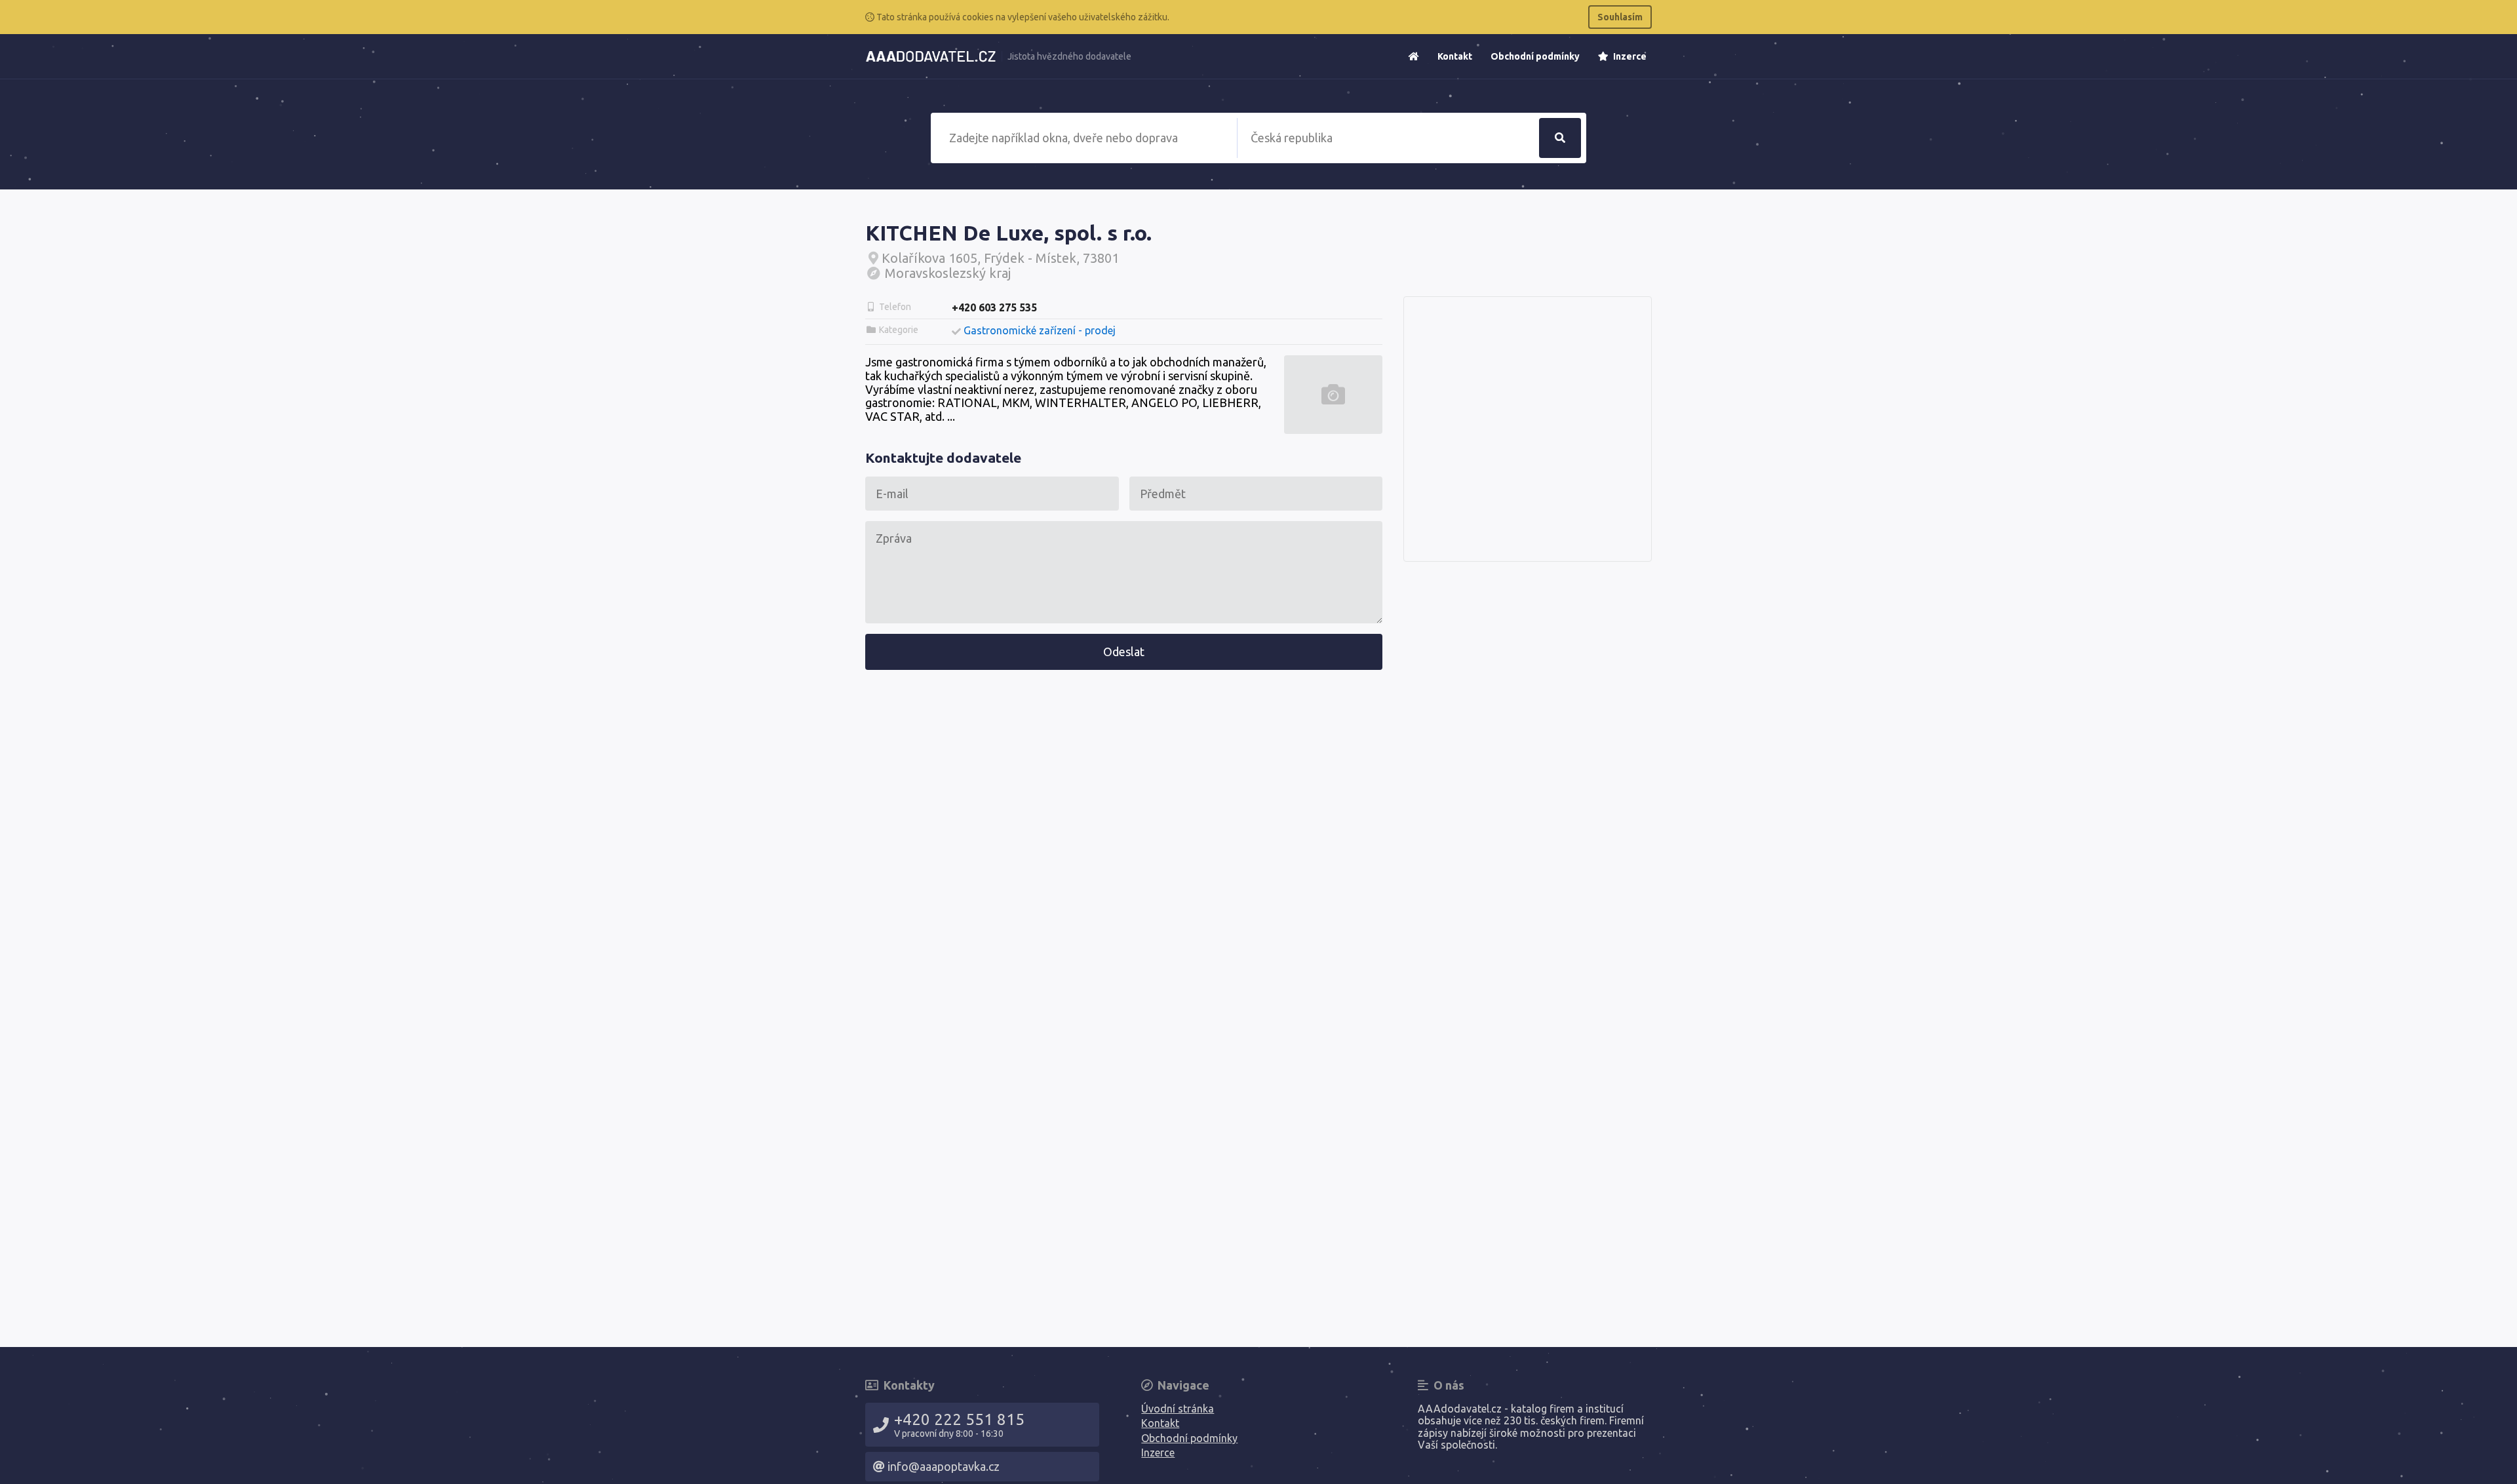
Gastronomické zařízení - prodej (1040, 330)
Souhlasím (1620, 17)
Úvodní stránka (1178, 1409)
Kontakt (1455, 56)
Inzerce (1629, 56)
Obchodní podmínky (1535, 56)
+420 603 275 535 (994, 307)
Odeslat (1124, 652)
